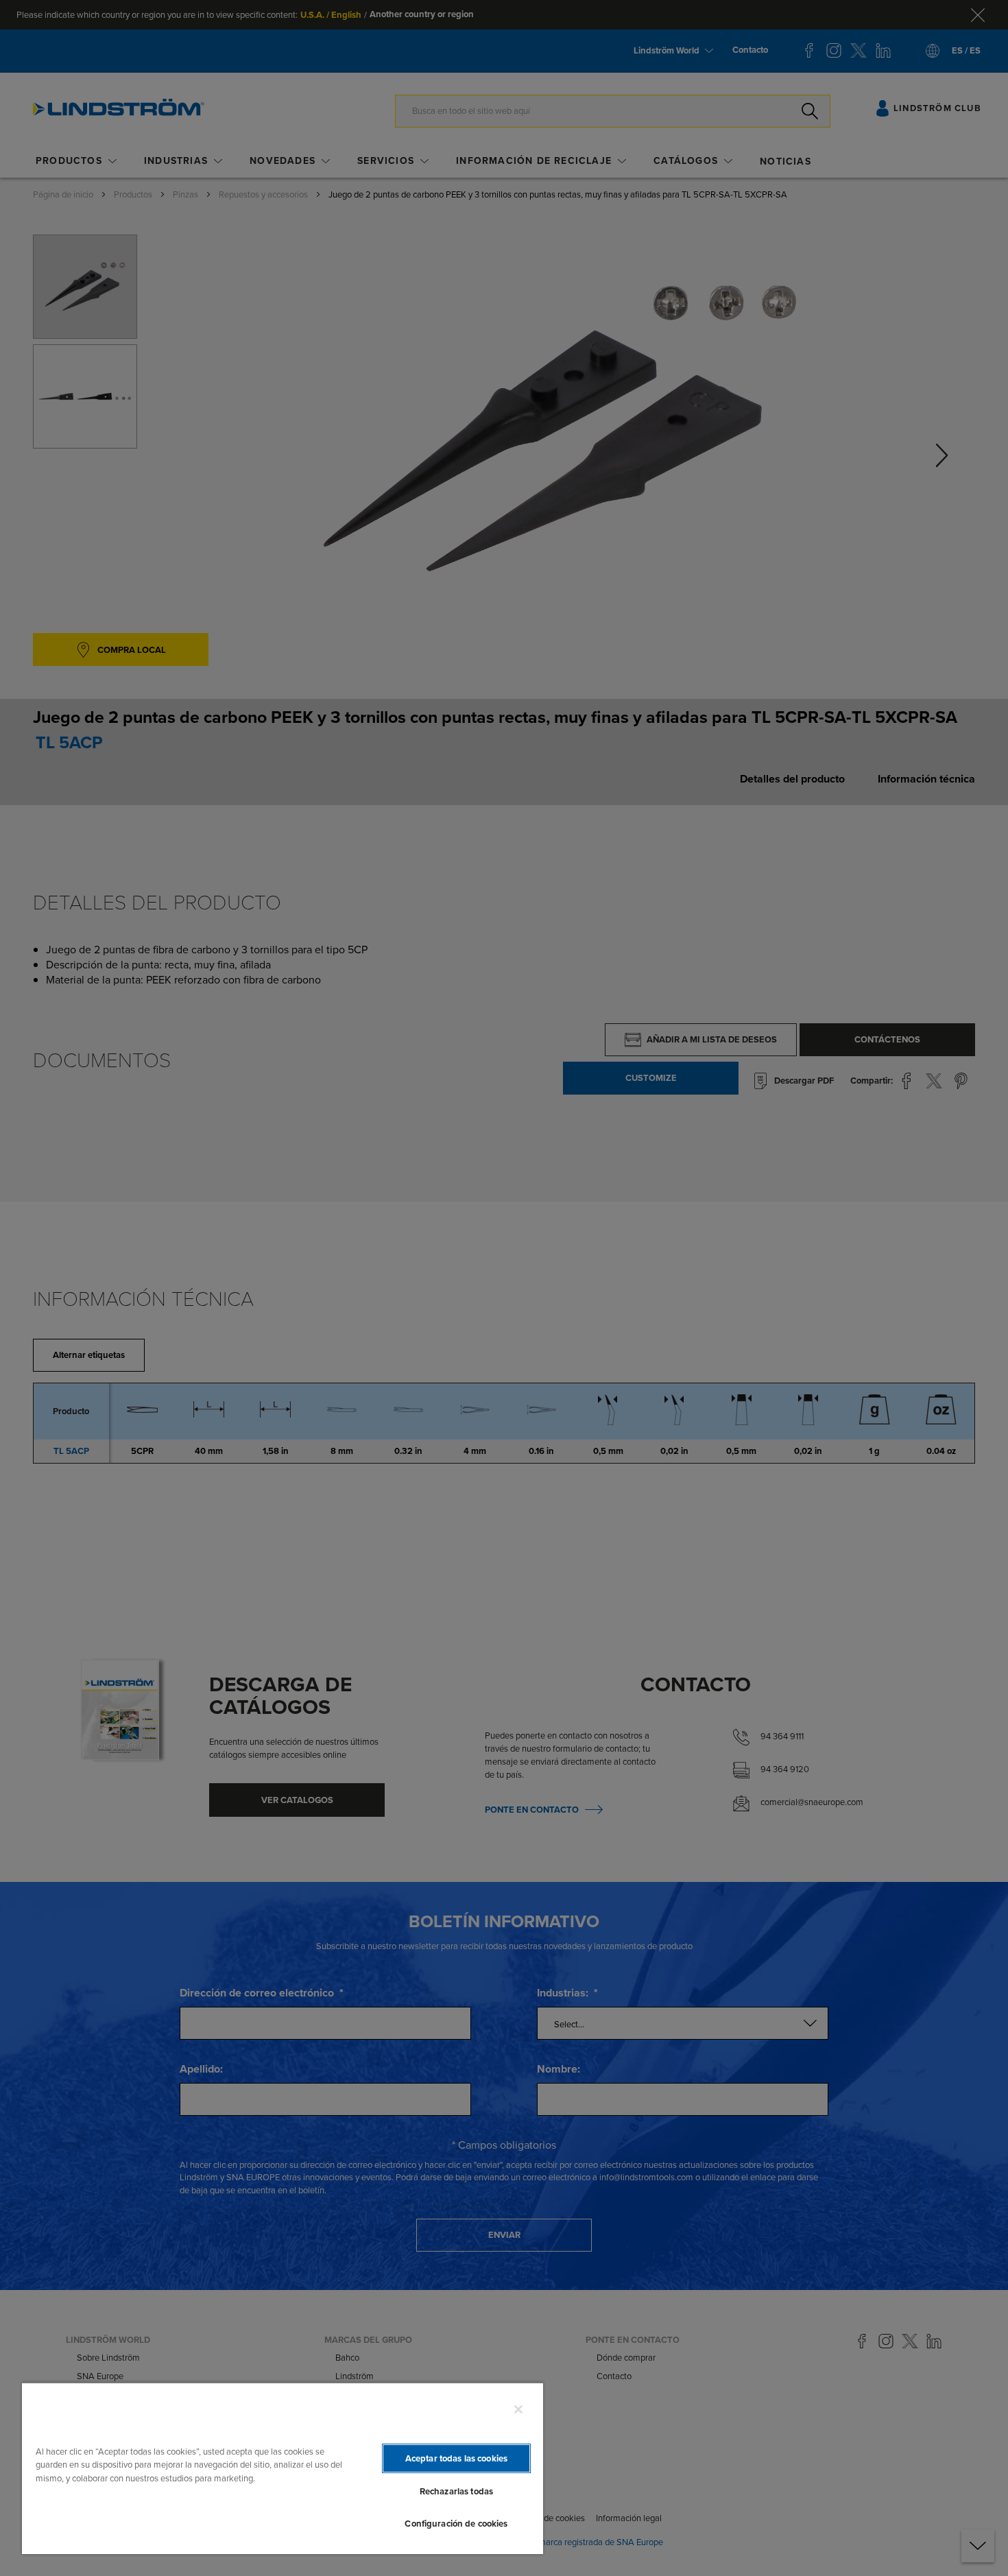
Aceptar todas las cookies (456, 2458)
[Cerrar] (518, 2409)
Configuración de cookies (456, 2524)
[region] (283, 2468)
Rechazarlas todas (456, 2491)
